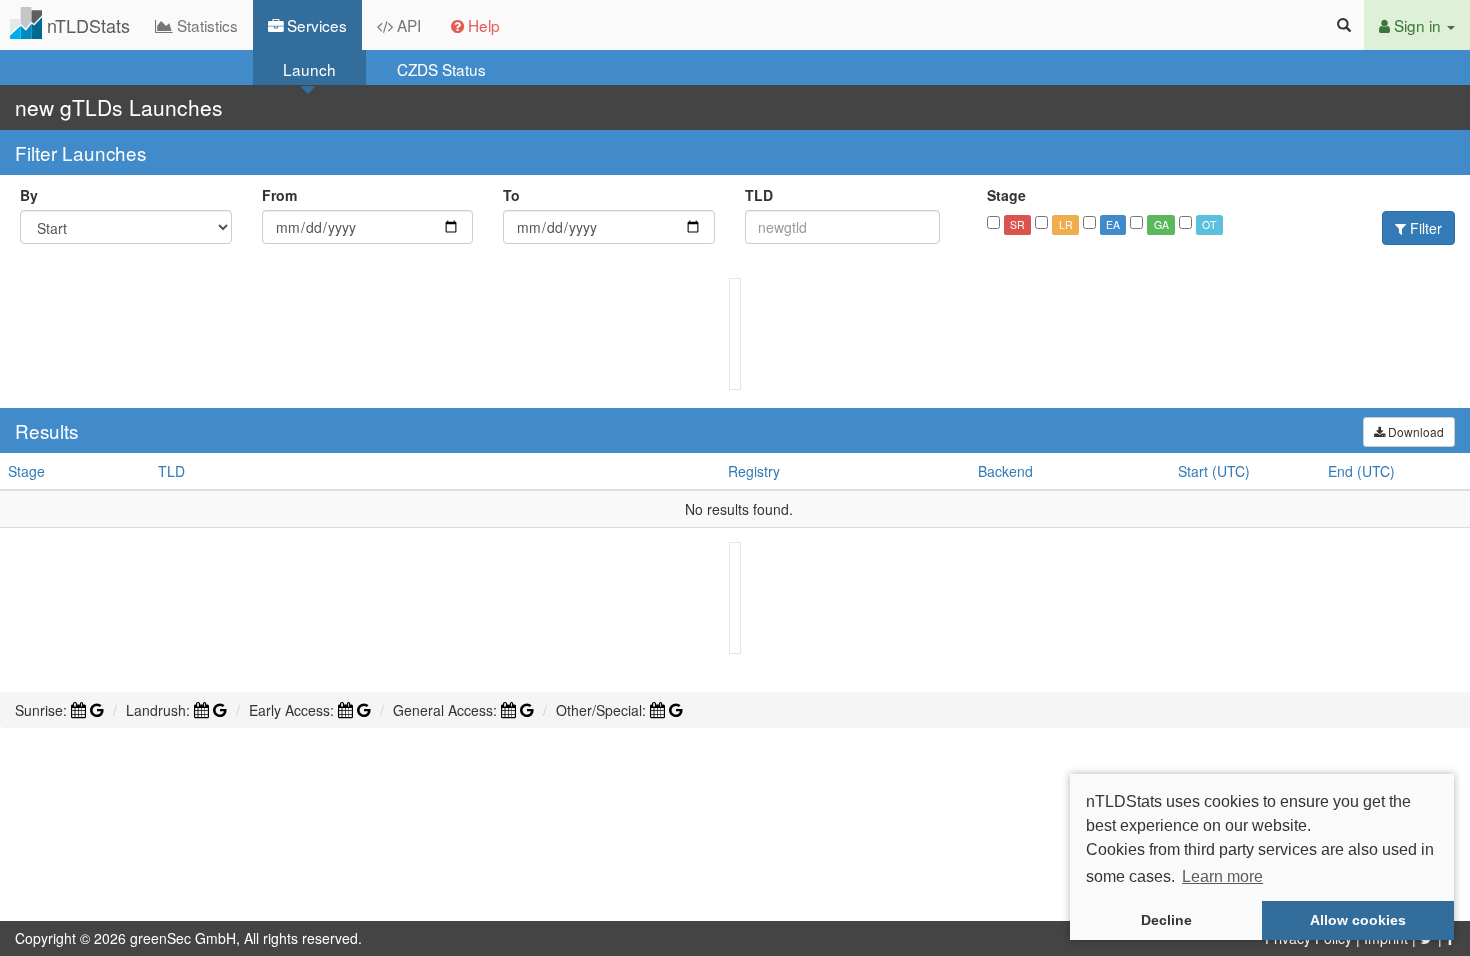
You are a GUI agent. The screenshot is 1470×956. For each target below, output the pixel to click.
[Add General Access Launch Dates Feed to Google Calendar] (527, 710)
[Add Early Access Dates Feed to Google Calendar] (364, 710)
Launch (309, 69)
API (407, 25)
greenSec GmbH (183, 938)
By (29, 195)
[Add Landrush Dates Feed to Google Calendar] (220, 710)
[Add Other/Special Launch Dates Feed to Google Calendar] (676, 710)
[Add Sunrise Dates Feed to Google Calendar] (97, 710)
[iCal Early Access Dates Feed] (345, 710)
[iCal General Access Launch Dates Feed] (508, 710)
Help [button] (482, 25)
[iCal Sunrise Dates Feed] (78, 710)
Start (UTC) (1214, 471)
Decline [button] (1166, 920)
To (511, 195)
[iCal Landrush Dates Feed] (201, 710)
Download (1414, 431)
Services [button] (315, 25)
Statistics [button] (205, 25)
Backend (1005, 471)
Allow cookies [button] (1358, 920)
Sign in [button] (1417, 25)
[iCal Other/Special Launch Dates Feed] (657, 710)
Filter (1424, 228)
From (279, 195)
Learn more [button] (1222, 876)
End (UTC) (1361, 471)
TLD (759, 195)
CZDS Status (441, 69)
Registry (754, 471)
